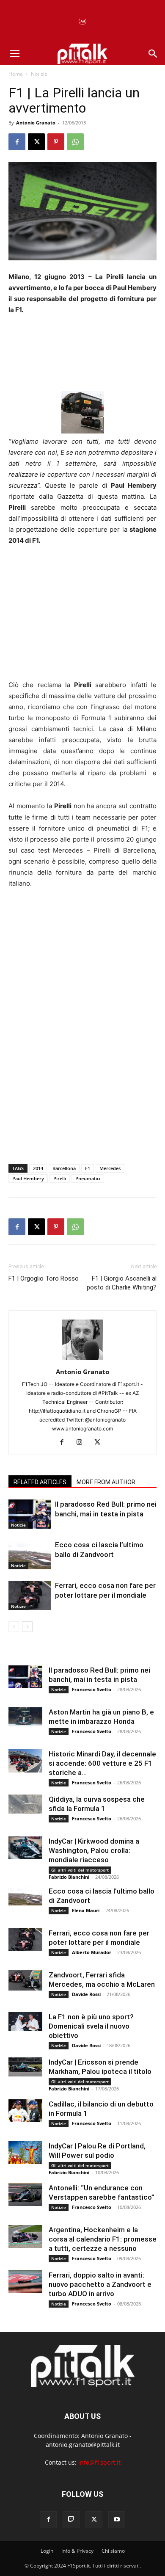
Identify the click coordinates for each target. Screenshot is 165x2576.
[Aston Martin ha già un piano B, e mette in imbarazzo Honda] (25, 1717)
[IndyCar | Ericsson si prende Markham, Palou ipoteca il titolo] (25, 2067)
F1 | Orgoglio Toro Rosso (44, 1278)
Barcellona (64, 1168)
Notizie (39, 74)
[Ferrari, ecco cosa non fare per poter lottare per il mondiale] (30, 1595)
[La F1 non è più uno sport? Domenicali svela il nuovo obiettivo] (25, 2022)
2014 (38, 1168)
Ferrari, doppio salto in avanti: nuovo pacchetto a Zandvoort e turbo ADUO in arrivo (100, 2284)
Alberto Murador (92, 1952)
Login (47, 2551)
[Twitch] (71, 2520)
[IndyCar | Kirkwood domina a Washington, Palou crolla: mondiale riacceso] (25, 1848)
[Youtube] (117, 2520)
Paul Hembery (28, 1178)
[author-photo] (82, 1360)
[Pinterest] (56, 142)
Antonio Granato (36, 123)
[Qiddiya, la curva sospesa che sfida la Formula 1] (25, 1804)
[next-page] (27, 1627)
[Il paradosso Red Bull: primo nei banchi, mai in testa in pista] (30, 1514)
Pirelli (60, 1178)
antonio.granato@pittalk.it (83, 2445)
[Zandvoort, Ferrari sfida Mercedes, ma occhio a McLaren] (25, 1980)
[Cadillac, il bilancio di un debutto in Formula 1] (25, 2111)
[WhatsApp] (75, 142)
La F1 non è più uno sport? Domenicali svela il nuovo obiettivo (91, 2026)
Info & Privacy (77, 2551)
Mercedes (110, 1168)
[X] (36, 142)
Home (16, 74)
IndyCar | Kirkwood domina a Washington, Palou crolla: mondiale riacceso (94, 1850)
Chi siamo (113, 2551)
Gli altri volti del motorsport (80, 1870)
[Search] (153, 54)
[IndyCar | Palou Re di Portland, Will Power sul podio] (25, 2152)
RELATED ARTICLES (40, 1482)
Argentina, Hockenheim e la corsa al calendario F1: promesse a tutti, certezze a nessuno (103, 2239)
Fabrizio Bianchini (69, 1877)
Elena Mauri (86, 1910)
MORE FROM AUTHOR (106, 1482)
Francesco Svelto (92, 1689)
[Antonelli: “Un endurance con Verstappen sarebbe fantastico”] (25, 2194)
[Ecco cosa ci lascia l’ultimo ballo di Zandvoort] (30, 1555)
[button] (14, 54)
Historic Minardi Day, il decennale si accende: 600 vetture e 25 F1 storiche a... (102, 1763)
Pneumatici (88, 1178)
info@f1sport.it (99, 2462)
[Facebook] (17, 142)
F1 (88, 1168)
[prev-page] (14, 1627)
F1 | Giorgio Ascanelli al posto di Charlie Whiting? (122, 1283)
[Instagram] (83, 1443)
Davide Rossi (86, 1994)
